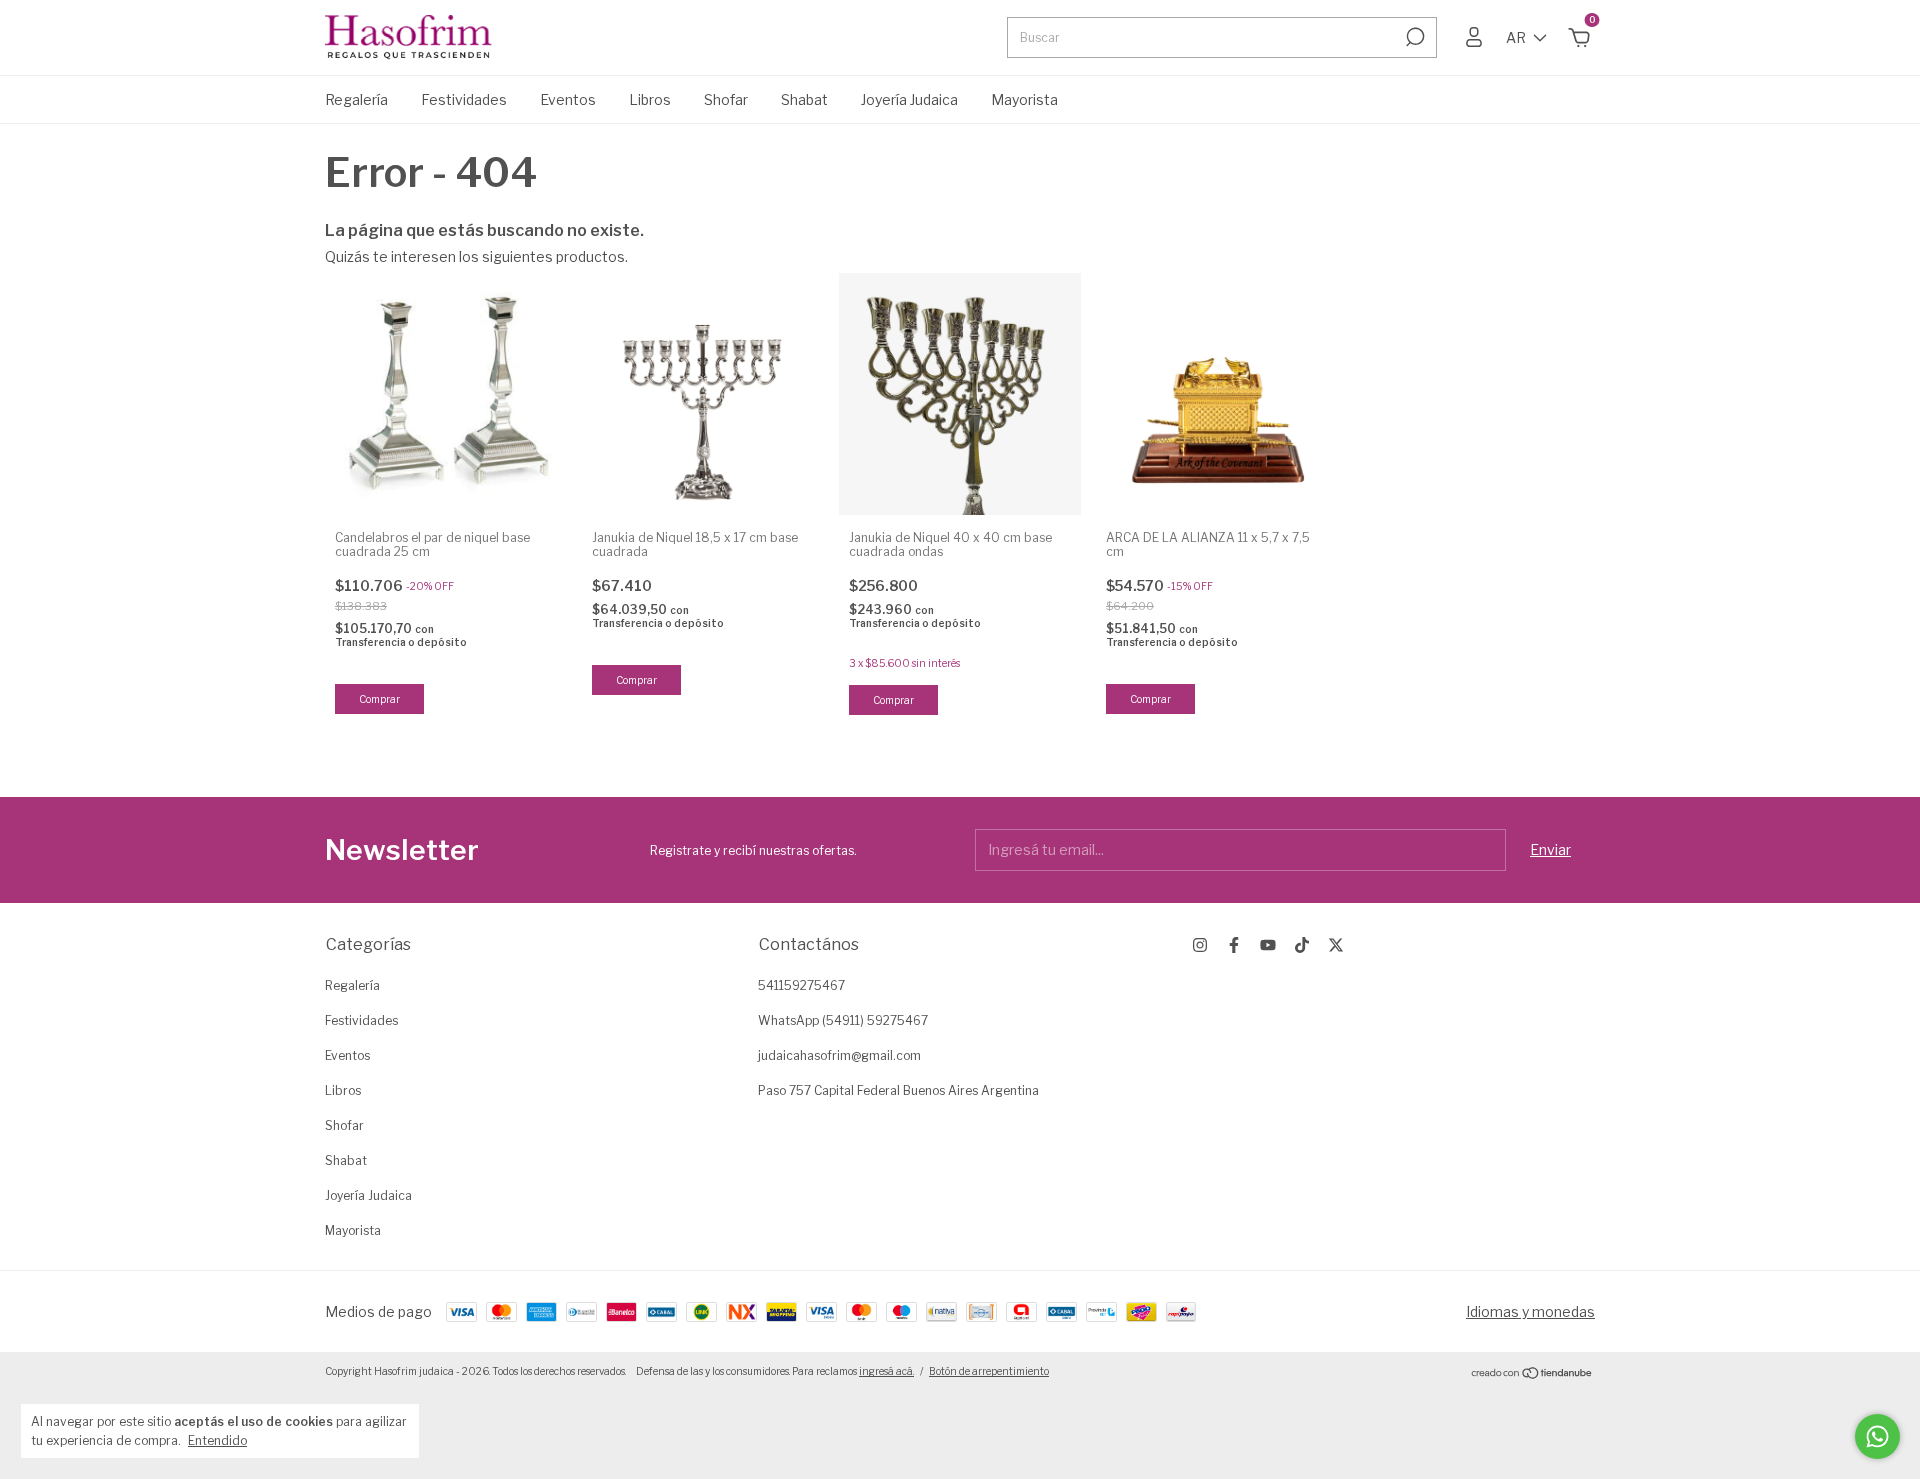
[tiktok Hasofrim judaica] (1302, 945)
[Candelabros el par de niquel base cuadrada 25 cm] (446, 394)
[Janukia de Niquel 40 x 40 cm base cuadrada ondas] (960, 394)
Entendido (217, 1440)
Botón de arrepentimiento (989, 1371)
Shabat (804, 99)
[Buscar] (1413, 37)
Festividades (464, 99)
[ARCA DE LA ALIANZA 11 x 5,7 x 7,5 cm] (1217, 394)
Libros (650, 99)
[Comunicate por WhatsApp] (1877, 1436)
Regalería (356, 99)
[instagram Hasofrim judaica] (1200, 945)
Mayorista (1024, 99)
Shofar (726, 99)
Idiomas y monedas (1530, 1311)
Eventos (568, 99)
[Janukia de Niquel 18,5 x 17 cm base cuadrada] (703, 394)
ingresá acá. (886, 1371)
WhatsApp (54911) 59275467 (843, 1020)
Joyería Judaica (909, 99)
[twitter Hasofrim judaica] (1336, 945)
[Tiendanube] (1532, 1373)
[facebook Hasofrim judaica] (1234, 945)
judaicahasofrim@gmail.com (839, 1055)
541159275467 (801, 985)
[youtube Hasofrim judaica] (1268, 945)
